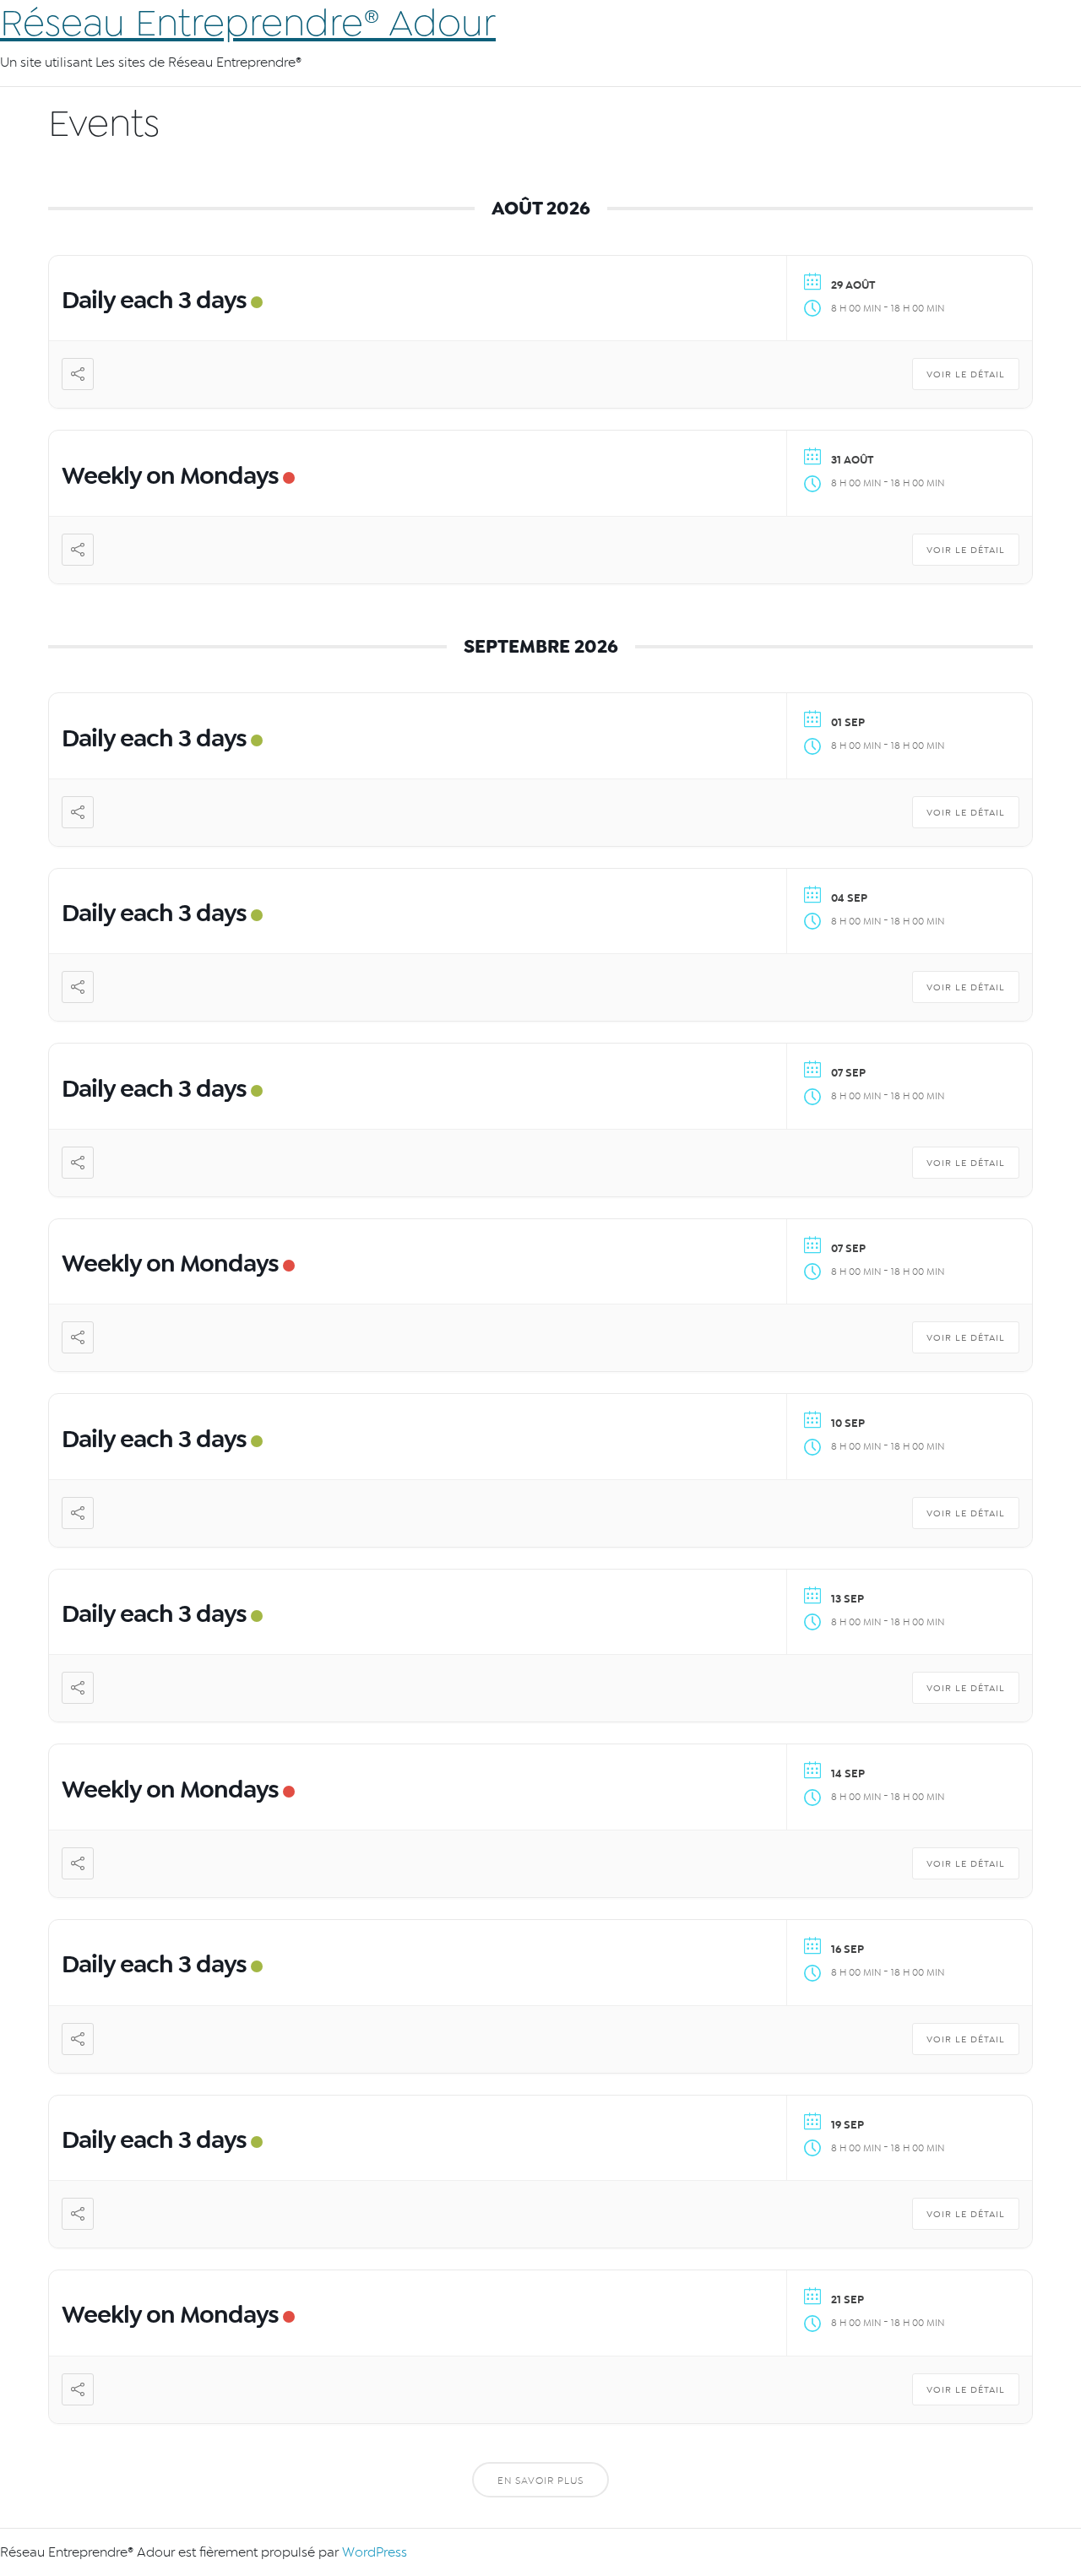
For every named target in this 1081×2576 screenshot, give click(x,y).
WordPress (375, 2552)
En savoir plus (540, 2481)
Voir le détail (966, 374)
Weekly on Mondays (170, 475)
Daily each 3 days (154, 300)
